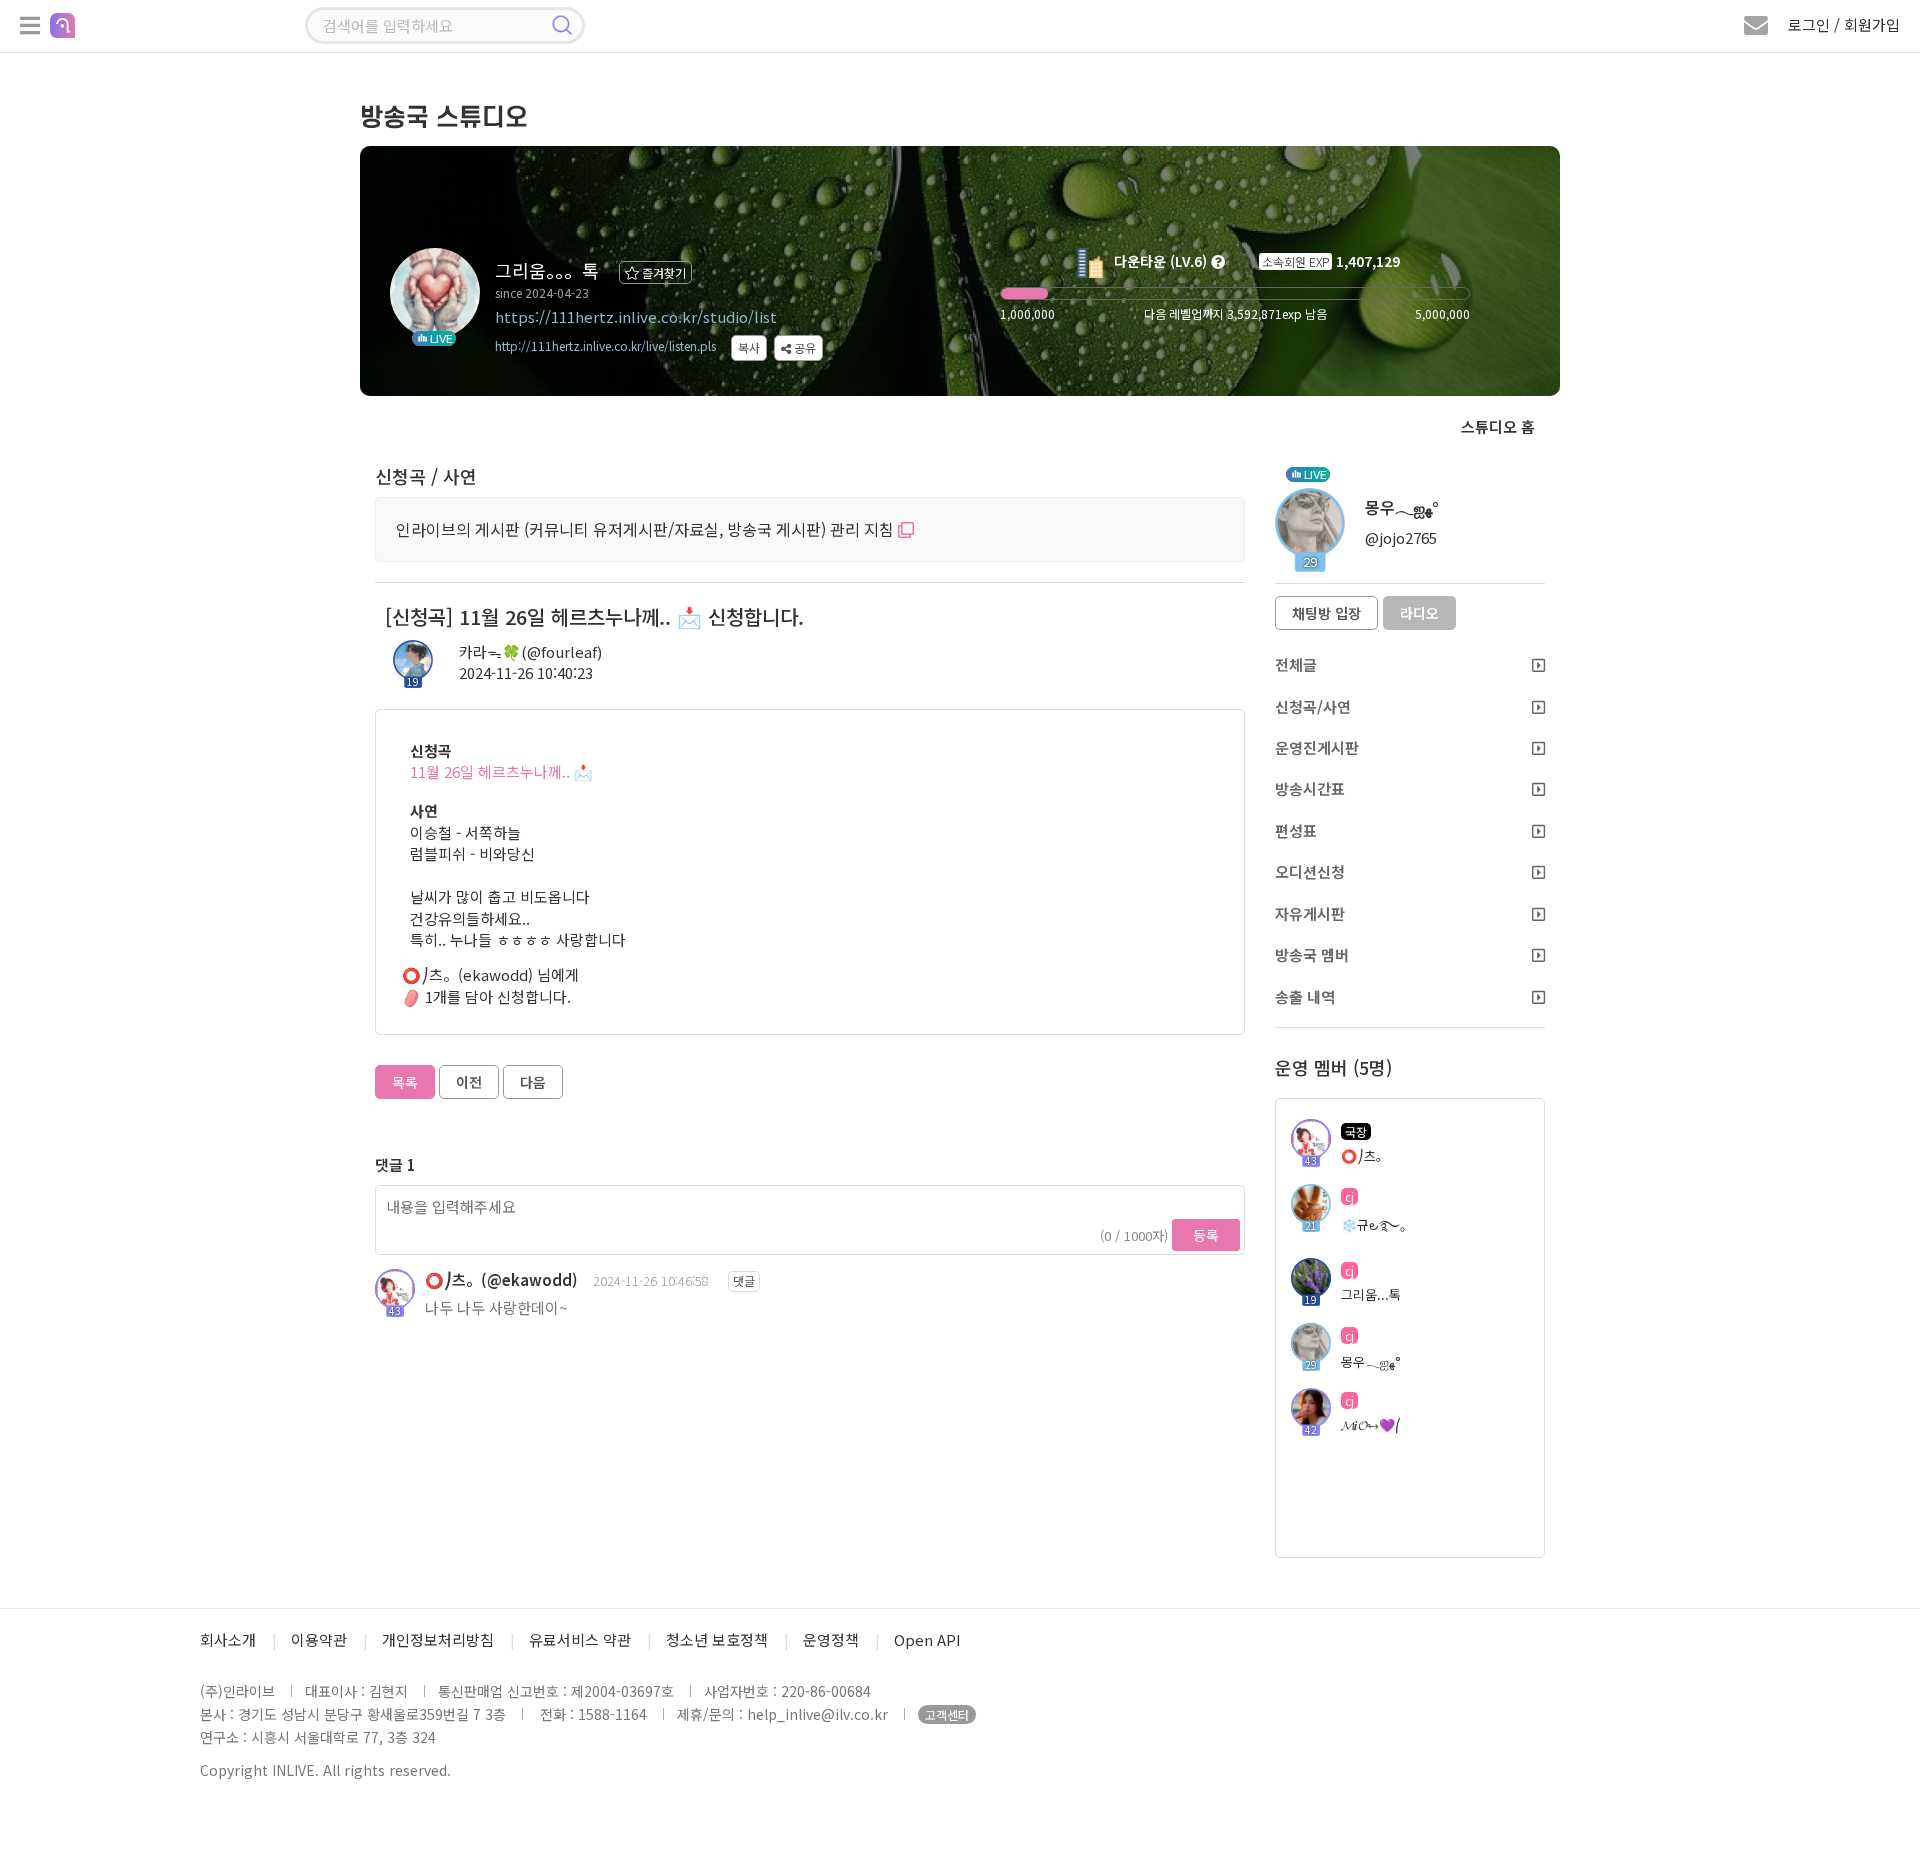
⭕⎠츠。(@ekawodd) (501, 1279)
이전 (469, 1082)
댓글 (744, 1280)
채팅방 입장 (1326, 613)
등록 (1206, 1235)
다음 (533, 1082)
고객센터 (947, 1714)
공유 (803, 347)
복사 (749, 347)
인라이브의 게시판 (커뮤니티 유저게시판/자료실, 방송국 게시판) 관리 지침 (647, 529)
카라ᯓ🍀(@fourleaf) (530, 651)
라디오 (1419, 613)
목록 (405, 1082)
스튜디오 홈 (1498, 426)
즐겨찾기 (662, 272)
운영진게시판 (1317, 747)
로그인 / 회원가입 (1844, 24)
